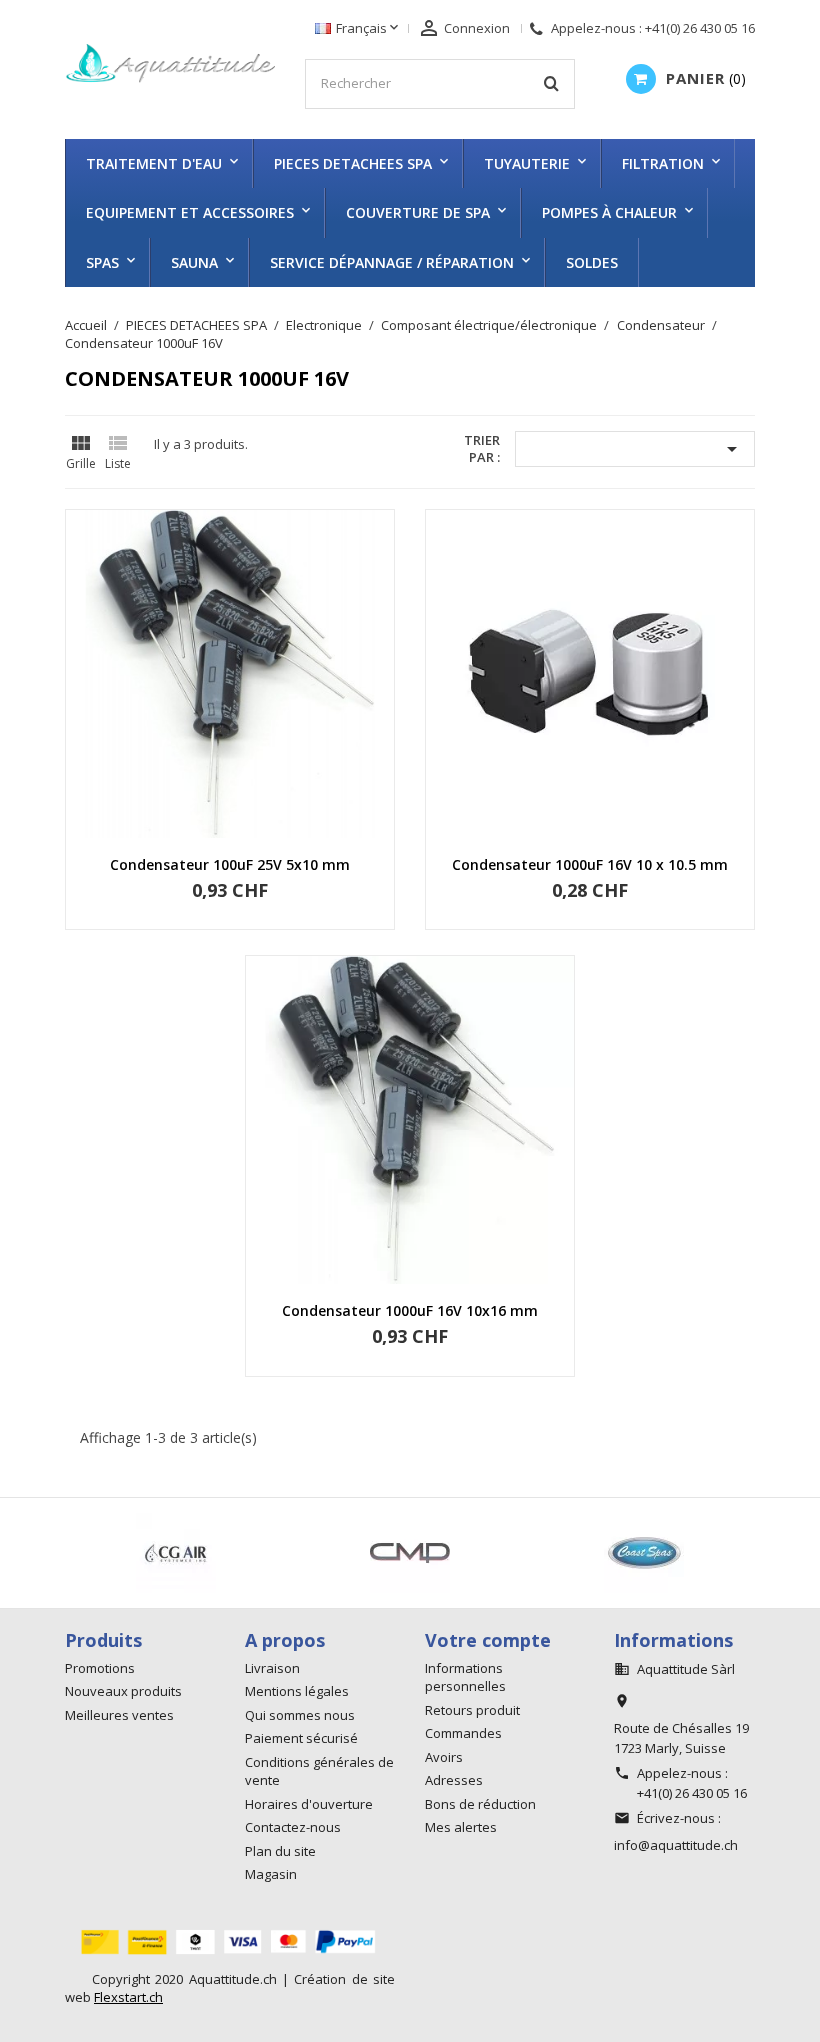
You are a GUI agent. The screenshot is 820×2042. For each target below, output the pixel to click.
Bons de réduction (480, 1804)
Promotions (100, 1668)
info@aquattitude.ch (676, 1845)
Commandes (463, 1733)
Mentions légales (297, 1691)
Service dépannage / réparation (392, 262)
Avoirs (444, 1757)
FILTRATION (663, 163)
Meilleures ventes (119, 1715)
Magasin (271, 1874)
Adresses (454, 1780)
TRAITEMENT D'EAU (154, 163)
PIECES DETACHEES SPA (353, 163)
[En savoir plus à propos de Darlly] (549, 1553)
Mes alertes (461, 1827)
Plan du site (280, 1851)
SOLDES (592, 262)
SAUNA (194, 262)
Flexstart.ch (128, 1997)
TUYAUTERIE (527, 163)
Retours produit (472, 1710)
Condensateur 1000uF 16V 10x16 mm (410, 1310)
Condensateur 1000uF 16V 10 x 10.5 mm (590, 864)
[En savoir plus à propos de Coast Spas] (315, 1553)
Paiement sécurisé (301, 1738)
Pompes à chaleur (609, 212)
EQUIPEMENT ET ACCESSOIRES (190, 212)
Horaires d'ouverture (309, 1804)
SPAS (102, 262)
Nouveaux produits (123, 1691)
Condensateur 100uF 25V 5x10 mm (230, 864)
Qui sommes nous (300, 1715)
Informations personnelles (465, 1677)
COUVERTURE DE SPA (418, 212)
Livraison (272, 1668)
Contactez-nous (293, 1827)
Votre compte (488, 1640)
